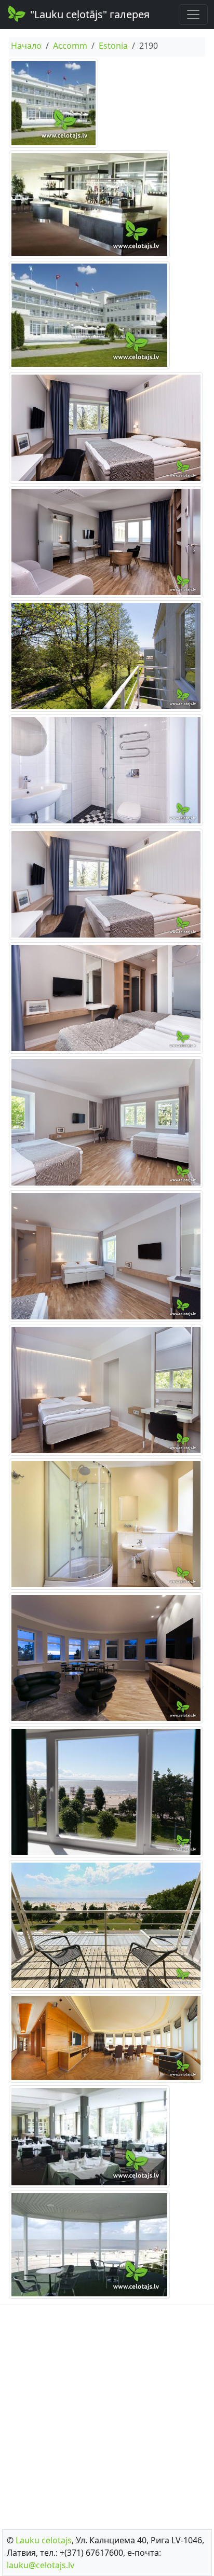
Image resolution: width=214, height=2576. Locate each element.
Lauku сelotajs (44, 2540)
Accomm (70, 46)
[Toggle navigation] (193, 15)
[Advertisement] (107, 2414)
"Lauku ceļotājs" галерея (90, 14)
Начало (26, 46)
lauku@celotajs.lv (41, 2565)
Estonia (113, 46)
